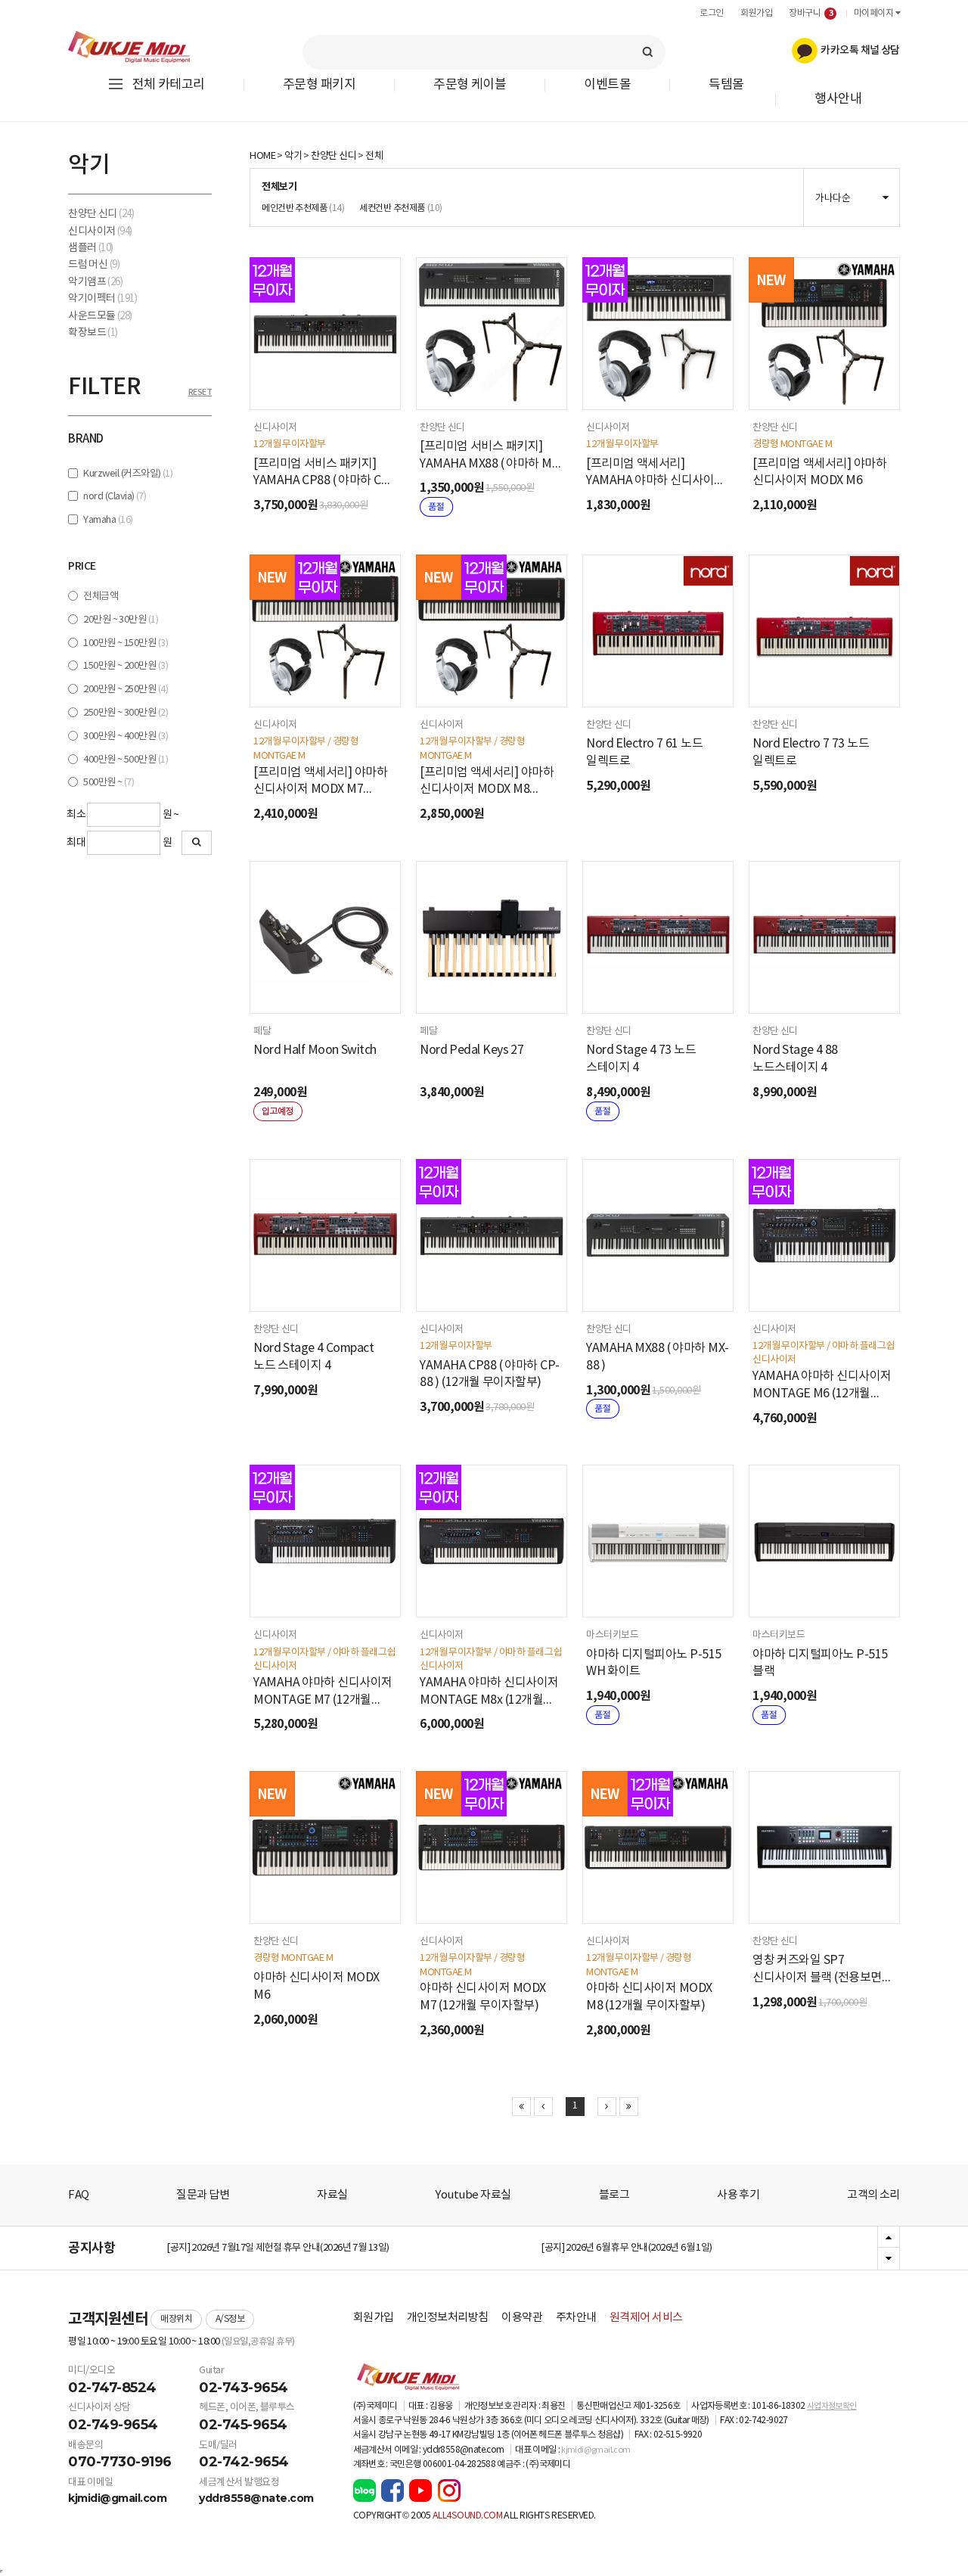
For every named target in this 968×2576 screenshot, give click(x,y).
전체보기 (279, 187)
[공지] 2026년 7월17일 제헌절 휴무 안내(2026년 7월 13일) (278, 2248)
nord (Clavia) (115, 497)
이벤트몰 (607, 85)
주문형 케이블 (470, 85)
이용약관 (522, 2318)
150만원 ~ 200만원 (126, 666)
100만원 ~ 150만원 (126, 643)
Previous (889, 2238)
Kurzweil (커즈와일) (128, 474)
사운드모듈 (100, 316)
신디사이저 (100, 231)
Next (889, 2258)
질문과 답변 (203, 2195)
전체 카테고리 (169, 85)
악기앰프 (95, 282)
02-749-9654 (113, 2425)
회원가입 (756, 13)
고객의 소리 (873, 2195)
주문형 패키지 (319, 85)
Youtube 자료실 (473, 2195)
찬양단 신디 (101, 214)
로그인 (712, 13)
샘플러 (91, 248)
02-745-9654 (243, 2425)
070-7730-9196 (120, 2462)
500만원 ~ (109, 783)
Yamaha (108, 520)
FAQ (79, 2195)
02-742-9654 (244, 2462)
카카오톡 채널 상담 (859, 50)
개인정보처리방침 (448, 2318)
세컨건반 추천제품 (400, 208)
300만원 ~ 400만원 (126, 736)
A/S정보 (230, 2319)
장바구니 (811, 13)
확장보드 (93, 333)
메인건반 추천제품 (303, 208)
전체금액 (101, 597)
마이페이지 (875, 13)
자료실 (332, 2195)
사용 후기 (738, 2195)
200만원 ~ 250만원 (126, 690)
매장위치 (176, 2319)
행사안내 (838, 99)
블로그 (614, 2195)
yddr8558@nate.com (256, 2498)
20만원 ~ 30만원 (121, 620)
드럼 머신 (94, 265)
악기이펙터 (102, 299)
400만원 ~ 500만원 (126, 760)
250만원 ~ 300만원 (126, 713)
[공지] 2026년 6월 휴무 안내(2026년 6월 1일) (627, 2248)
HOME (262, 156)
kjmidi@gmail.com (117, 2498)
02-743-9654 (244, 2388)
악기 (293, 156)
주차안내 (576, 2318)
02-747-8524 (112, 2388)
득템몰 (726, 85)
